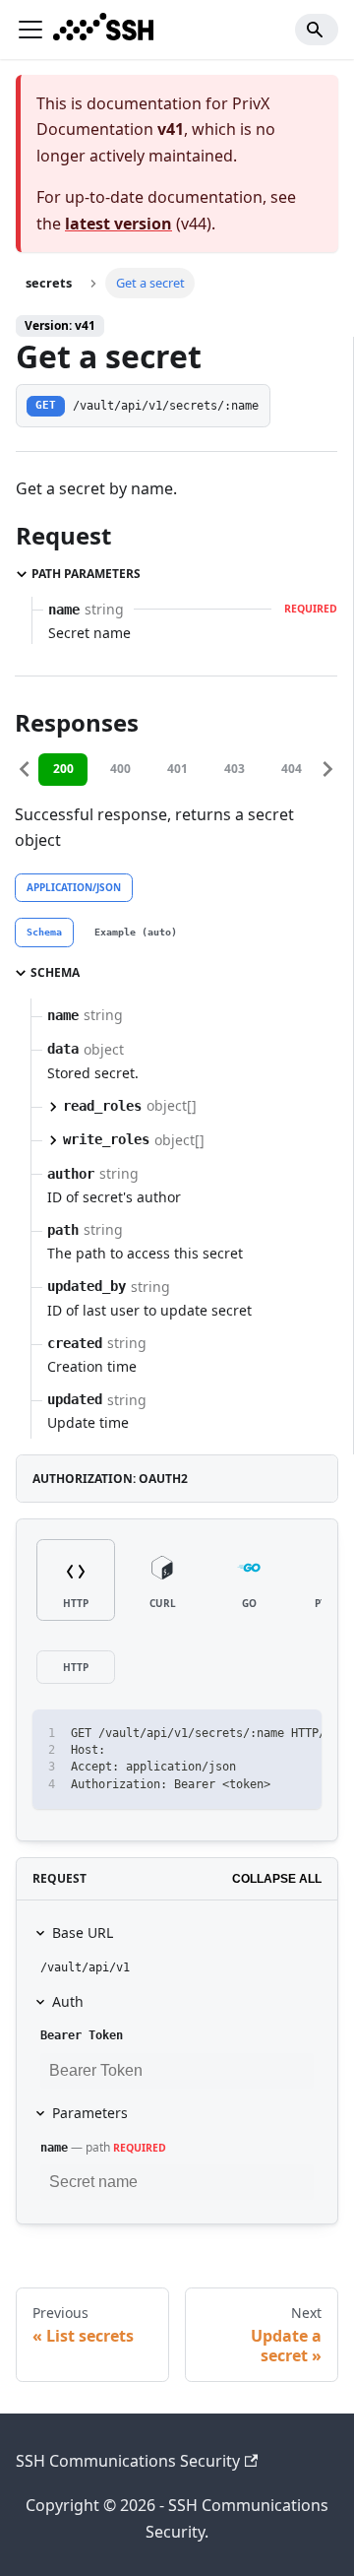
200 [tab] (63, 769)
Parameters (90, 2113)
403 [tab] (235, 769)
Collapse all (277, 1879)
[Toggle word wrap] (262, 1734)
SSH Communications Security (128, 2461)
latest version (118, 224)
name (54, 2148)
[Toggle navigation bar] (30, 30)
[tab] (44, 933)
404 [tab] (292, 769)
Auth (68, 2001)
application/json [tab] (74, 887)
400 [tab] (120, 769)
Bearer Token (82, 2035)
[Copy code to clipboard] (297, 1734)
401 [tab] (177, 769)
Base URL (83, 1932)
